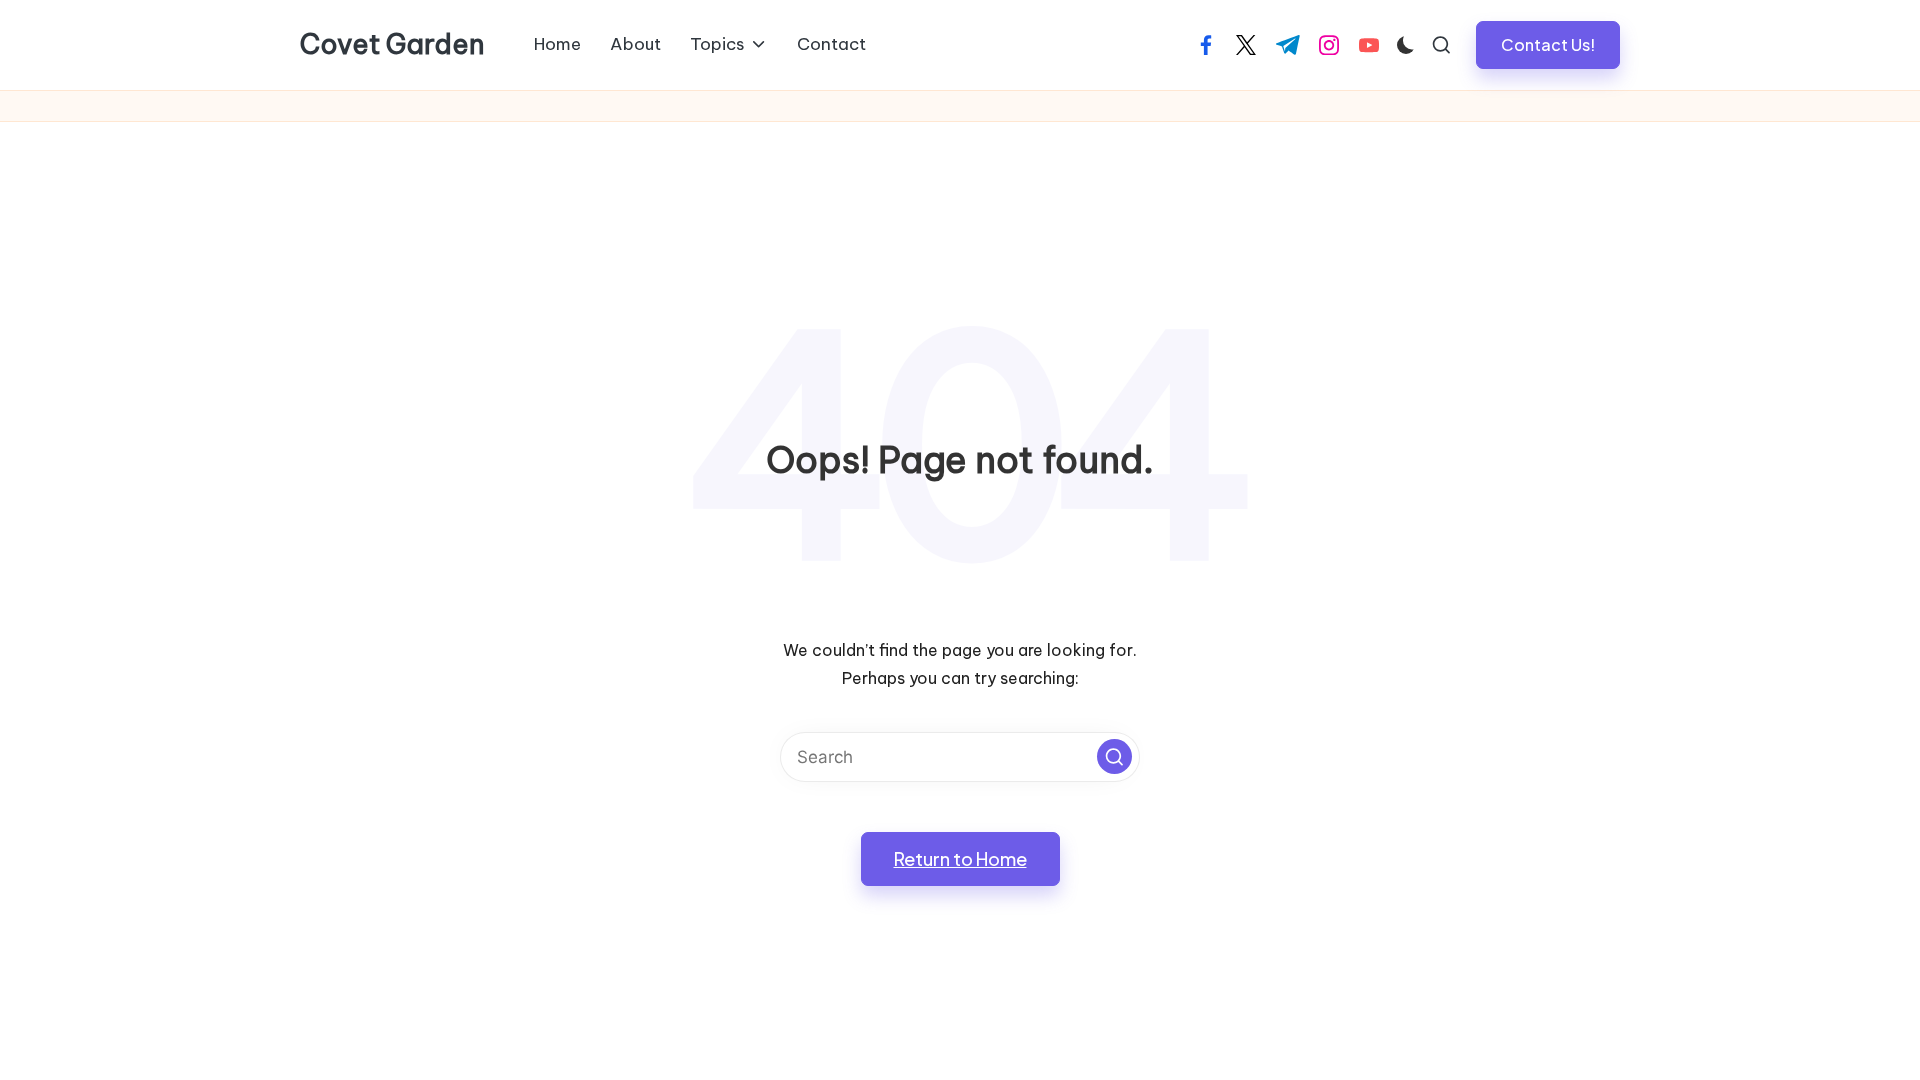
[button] (1548, 44)
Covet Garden (392, 45)
